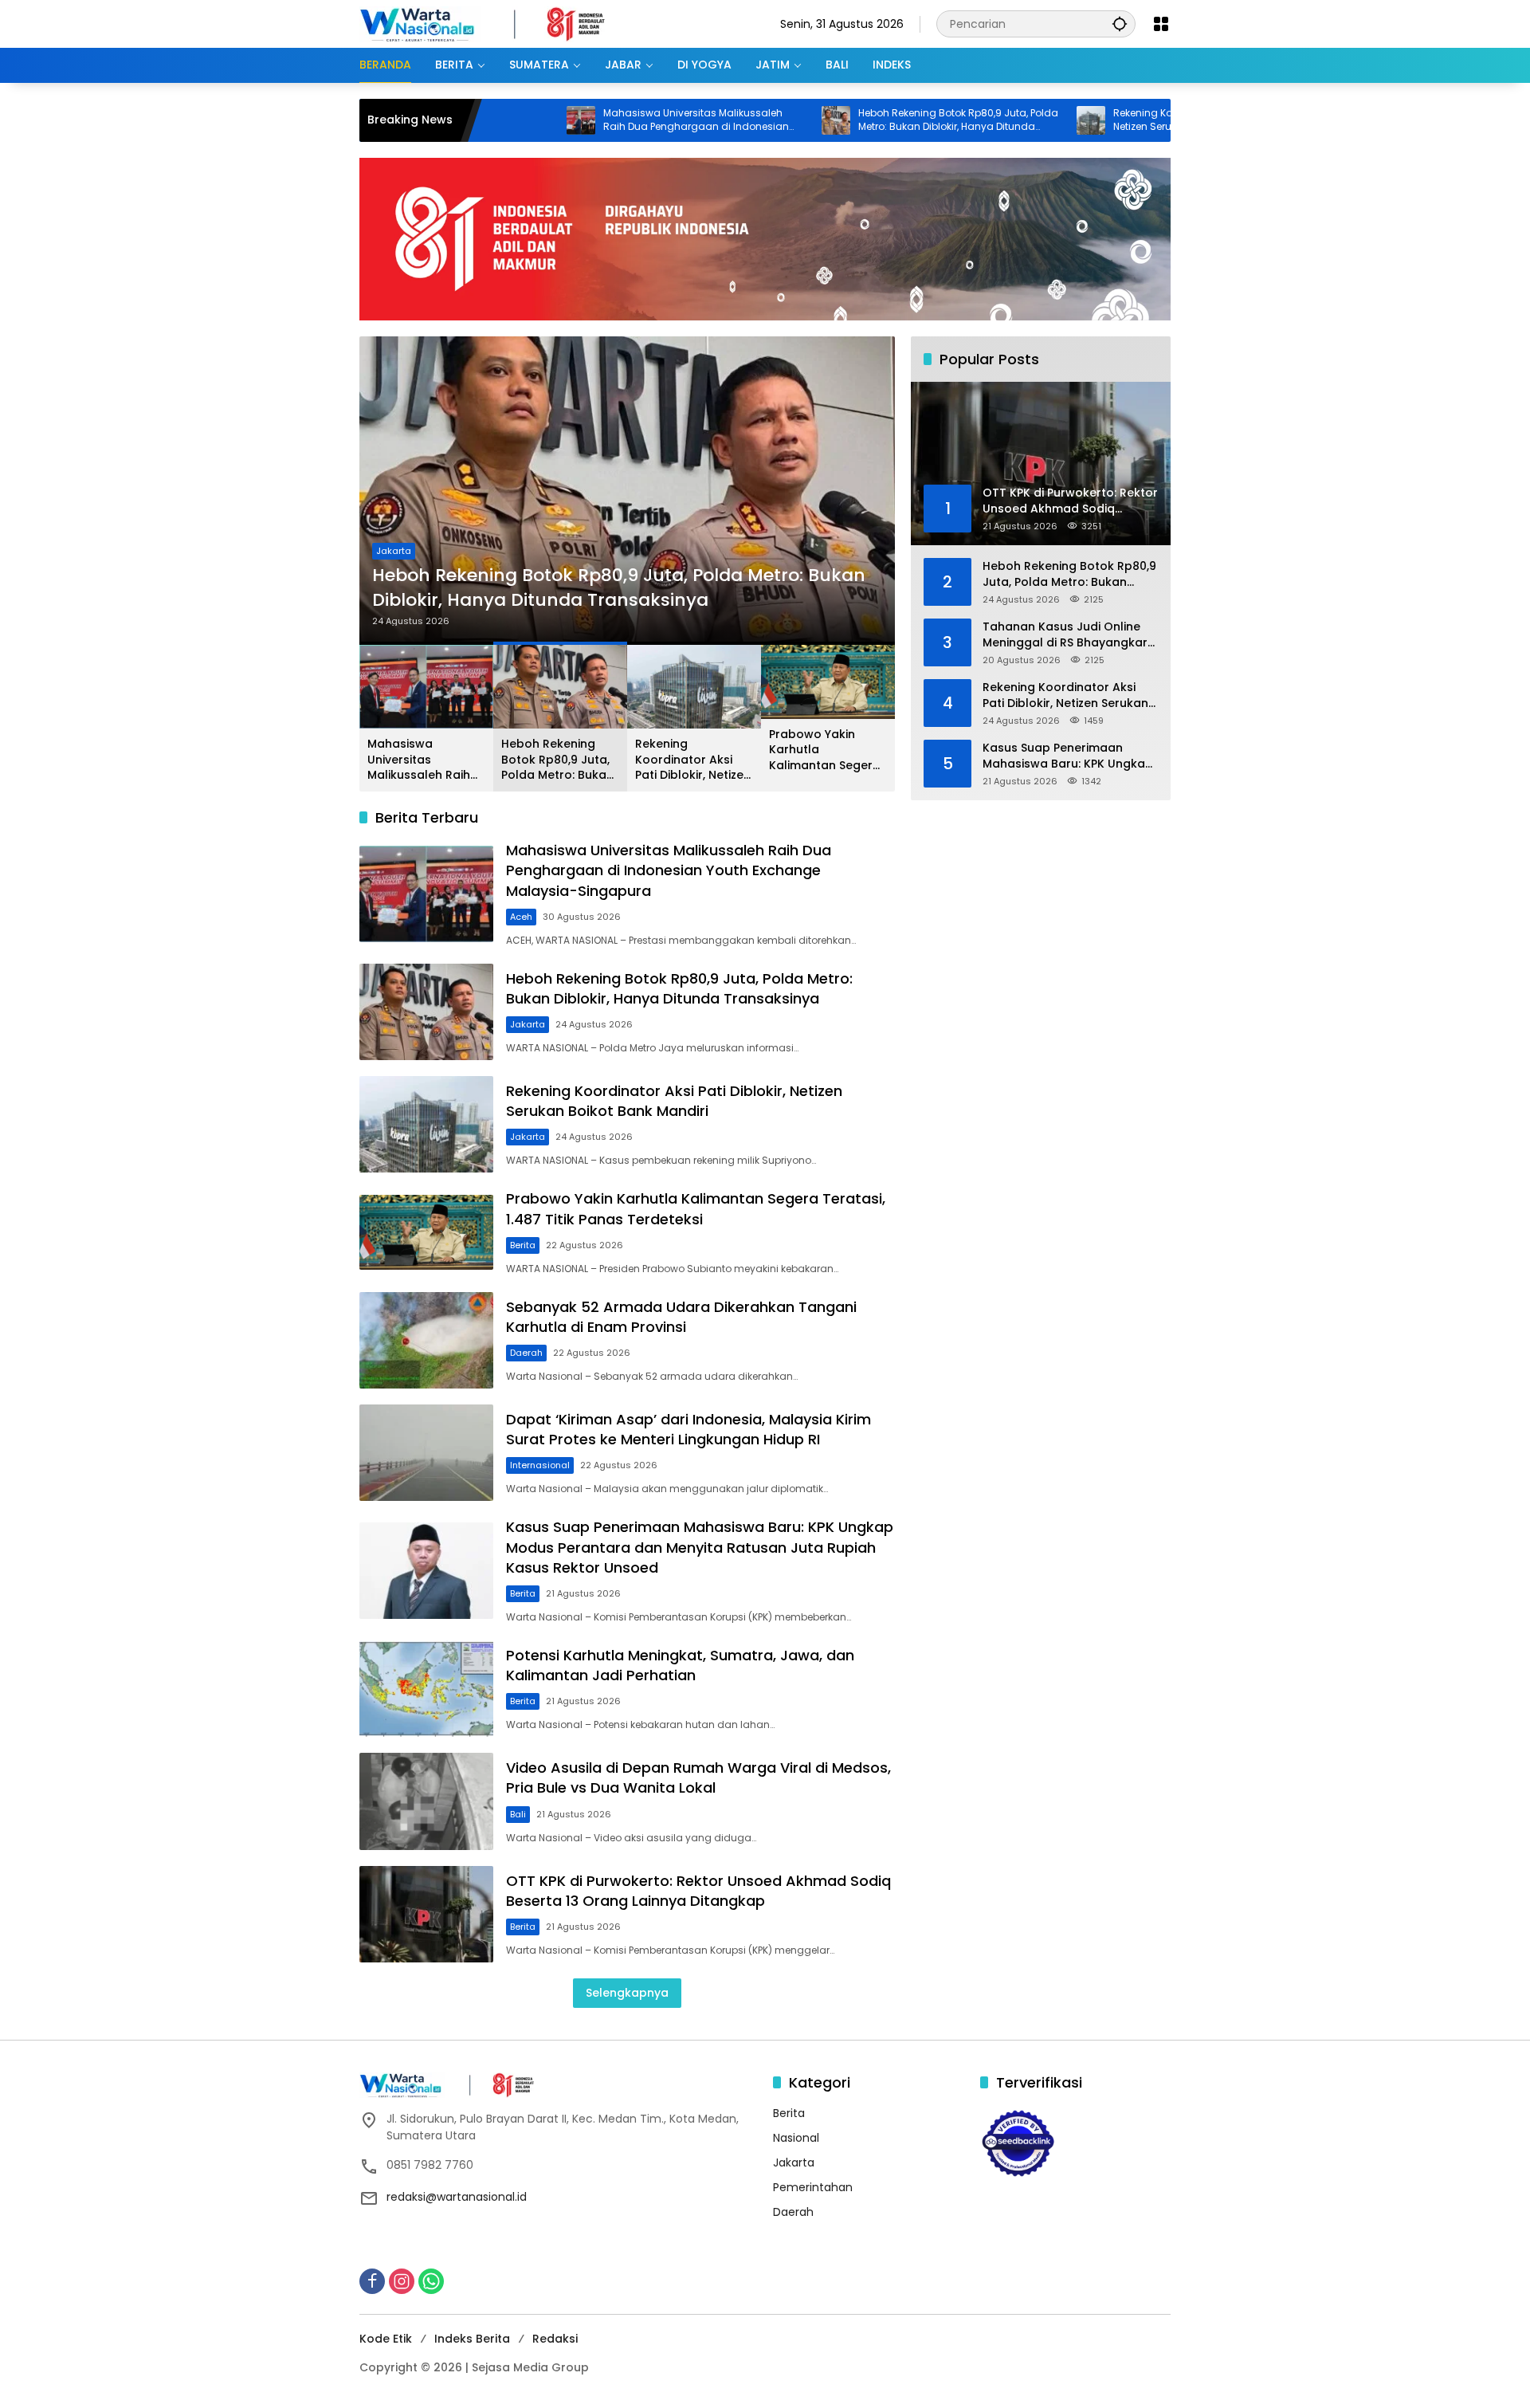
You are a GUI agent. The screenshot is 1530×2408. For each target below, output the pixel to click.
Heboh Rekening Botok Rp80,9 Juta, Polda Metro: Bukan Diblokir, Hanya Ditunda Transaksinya (863, 120)
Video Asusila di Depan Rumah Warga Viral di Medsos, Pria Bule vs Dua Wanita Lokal (698, 1778)
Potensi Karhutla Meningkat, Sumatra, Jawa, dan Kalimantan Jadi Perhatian (680, 1665)
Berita (523, 1245)
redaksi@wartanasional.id (457, 2197)
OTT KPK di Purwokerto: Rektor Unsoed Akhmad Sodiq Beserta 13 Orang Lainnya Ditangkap (698, 1891)
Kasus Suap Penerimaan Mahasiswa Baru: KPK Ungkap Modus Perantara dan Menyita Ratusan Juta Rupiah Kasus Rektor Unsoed (700, 1547)
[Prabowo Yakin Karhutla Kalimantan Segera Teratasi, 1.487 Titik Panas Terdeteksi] (426, 1232)
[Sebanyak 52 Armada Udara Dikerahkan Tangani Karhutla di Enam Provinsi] (426, 1340)
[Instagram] (402, 2281)
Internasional (540, 1465)
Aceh (521, 917)
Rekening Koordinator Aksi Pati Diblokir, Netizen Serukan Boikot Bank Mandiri (1110, 120)
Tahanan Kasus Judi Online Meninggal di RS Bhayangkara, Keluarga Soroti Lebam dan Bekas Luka (1070, 635)
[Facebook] (372, 2281)
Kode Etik (386, 2339)
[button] (1120, 24)
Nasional (796, 2138)
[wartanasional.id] (499, 23)
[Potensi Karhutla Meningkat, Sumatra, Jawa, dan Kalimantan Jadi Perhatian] (426, 1689)
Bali (518, 1814)
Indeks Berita (472, 2339)
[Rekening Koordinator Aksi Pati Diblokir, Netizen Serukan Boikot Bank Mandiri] (996, 120)
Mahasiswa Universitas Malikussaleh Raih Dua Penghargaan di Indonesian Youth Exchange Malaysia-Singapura (601, 120)
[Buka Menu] (1161, 24)
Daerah (526, 1353)
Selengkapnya (627, 1993)
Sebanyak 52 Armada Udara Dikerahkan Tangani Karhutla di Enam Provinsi (681, 1317)
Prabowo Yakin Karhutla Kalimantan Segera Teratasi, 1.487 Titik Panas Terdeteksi (825, 750)
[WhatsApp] (431, 2281)
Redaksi (555, 2339)
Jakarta (397, 551)
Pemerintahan (813, 2187)
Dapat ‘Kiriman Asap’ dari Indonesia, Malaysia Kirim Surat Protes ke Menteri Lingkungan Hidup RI (688, 1429)
